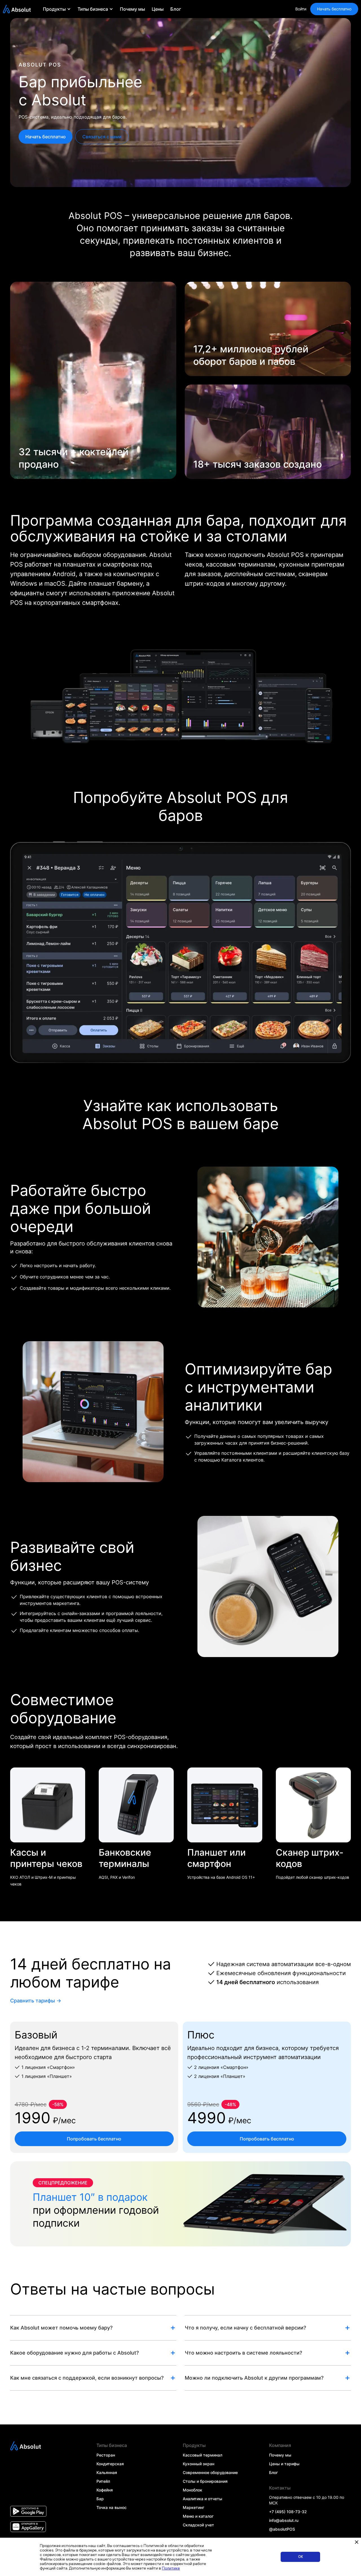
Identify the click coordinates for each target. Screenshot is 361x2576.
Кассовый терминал (202, 2455)
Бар (100, 2499)
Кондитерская (110, 2464)
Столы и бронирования (205, 2481)
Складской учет (198, 2525)
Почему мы (132, 9)
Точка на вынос (112, 2507)
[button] (57, 9)
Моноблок (192, 2490)
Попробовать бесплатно (94, 2139)
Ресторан (106, 2455)
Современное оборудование (210, 2472)
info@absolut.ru (284, 2520)
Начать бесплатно (334, 9)
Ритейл (103, 2481)
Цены (158, 9)
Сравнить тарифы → (36, 2001)
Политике (171, 2568)
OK (301, 2557)
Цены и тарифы (284, 2464)
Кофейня (105, 2490)
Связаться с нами (102, 137)
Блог (176, 9)
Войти (301, 9)
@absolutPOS (282, 2529)
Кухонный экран (199, 2464)
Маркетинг (193, 2507)
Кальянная (107, 2472)
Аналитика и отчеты (202, 2499)
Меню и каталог (198, 2516)
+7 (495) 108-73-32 (288, 2512)
